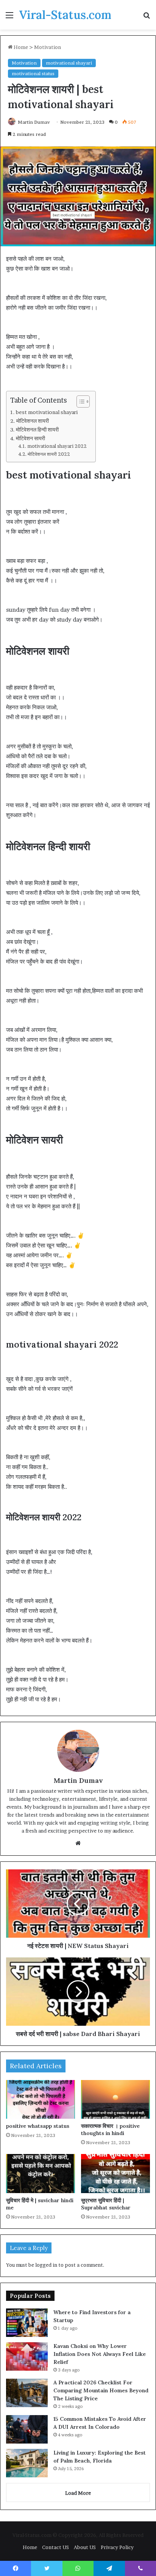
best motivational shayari (47, 412)
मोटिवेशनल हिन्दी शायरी (37, 430)
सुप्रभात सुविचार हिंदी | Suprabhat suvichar (106, 2204)
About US (85, 2547)
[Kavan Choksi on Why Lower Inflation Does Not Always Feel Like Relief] (27, 2356)
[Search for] (147, 18)
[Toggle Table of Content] (79, 402)
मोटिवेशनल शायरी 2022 (49, 454)
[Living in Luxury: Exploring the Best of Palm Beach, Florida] (27, 2463)
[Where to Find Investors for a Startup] (27, 2323)
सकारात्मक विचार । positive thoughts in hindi (110, 2130)
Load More (78, 2493)
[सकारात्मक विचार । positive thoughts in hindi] (115, 2100)
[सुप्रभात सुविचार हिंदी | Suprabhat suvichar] (115, 2174)
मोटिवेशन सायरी (30, 438)
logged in (46, 2265)
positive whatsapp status (38, 2126)
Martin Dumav (34, 122)
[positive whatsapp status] (41, 2100)
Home (20, 47)
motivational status (33, 73)
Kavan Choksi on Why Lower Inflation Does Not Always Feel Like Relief (100, 2354)
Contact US (55, 2547)
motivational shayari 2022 (57, 446)
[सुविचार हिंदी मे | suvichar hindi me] (41, 2174)
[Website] (78, 1843)
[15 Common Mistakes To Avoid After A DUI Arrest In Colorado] (27, 2429)
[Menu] (9, 18)
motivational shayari (69, 63)
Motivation (48, 47)
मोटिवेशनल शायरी (33, 421)
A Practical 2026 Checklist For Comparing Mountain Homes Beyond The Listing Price (101, 2390)
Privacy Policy (117, 2547)
